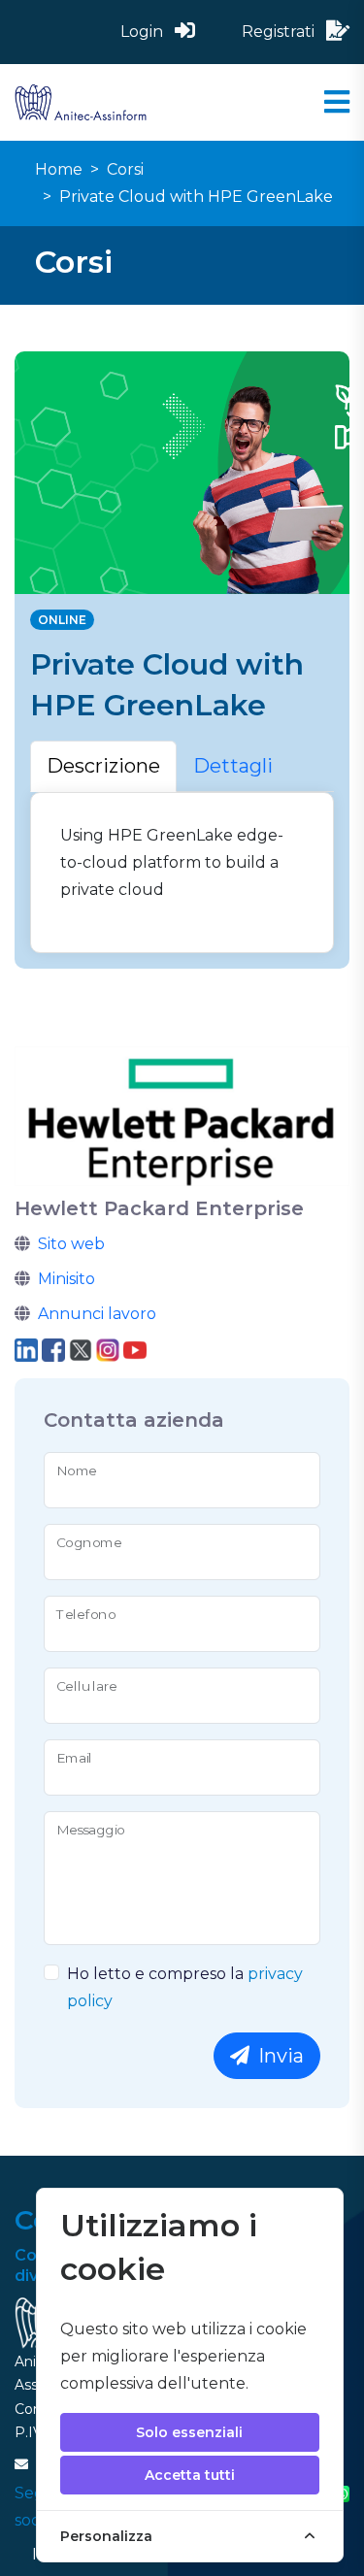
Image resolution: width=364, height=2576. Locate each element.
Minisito (66, 1279)
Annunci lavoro (97, 1314)
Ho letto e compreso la (185, 1987)
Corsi (125, 169)
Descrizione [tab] (103, 766)
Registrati (280, 32)
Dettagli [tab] (233, 766)
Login (144, 32)
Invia (279, 2056)
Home (59, 169)
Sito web (71, 1244)
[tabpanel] (182, 873)
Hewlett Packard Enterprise (159, 1208)
